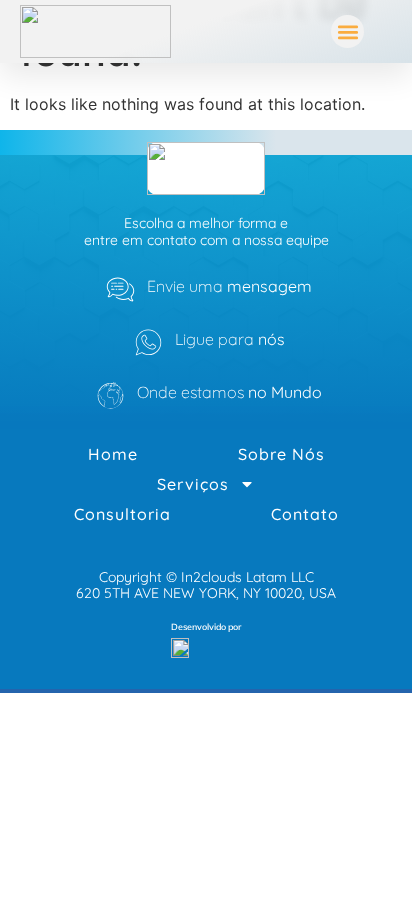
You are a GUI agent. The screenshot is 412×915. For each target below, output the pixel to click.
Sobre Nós (281, 454)
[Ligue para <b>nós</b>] (148, 342)
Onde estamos (229, 392)
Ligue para (230, 339)
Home (113, 454)
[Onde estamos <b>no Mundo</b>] (110, 395)
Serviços (193, 484)
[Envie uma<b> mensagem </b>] (120, 289)
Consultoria (122, 514)
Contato (305, 514)
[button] (347, 31)
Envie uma (229, 286)
